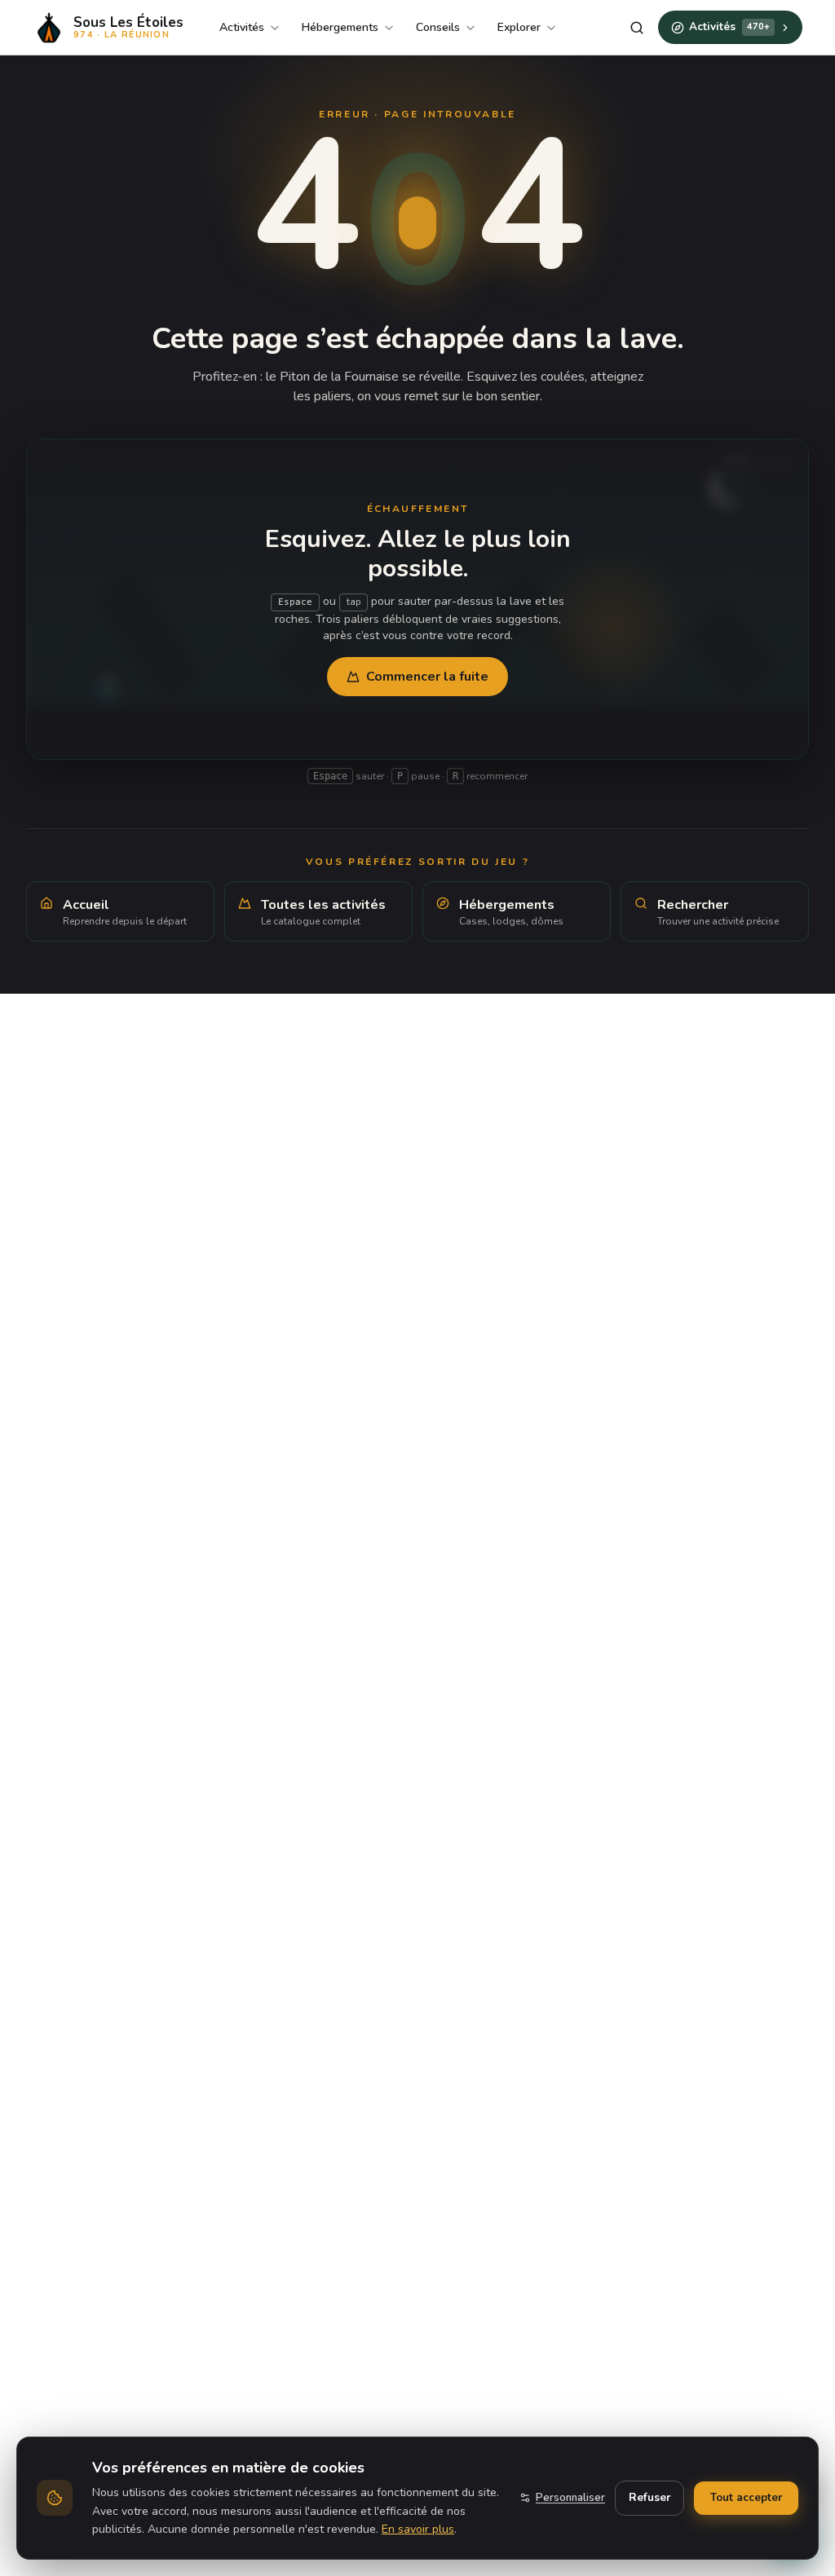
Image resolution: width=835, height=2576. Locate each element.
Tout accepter (746, 2497)
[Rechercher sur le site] (637, 28)
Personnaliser (570, 2498)
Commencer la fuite (427, 677)
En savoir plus (418, 2529)
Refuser (649, 2497)
